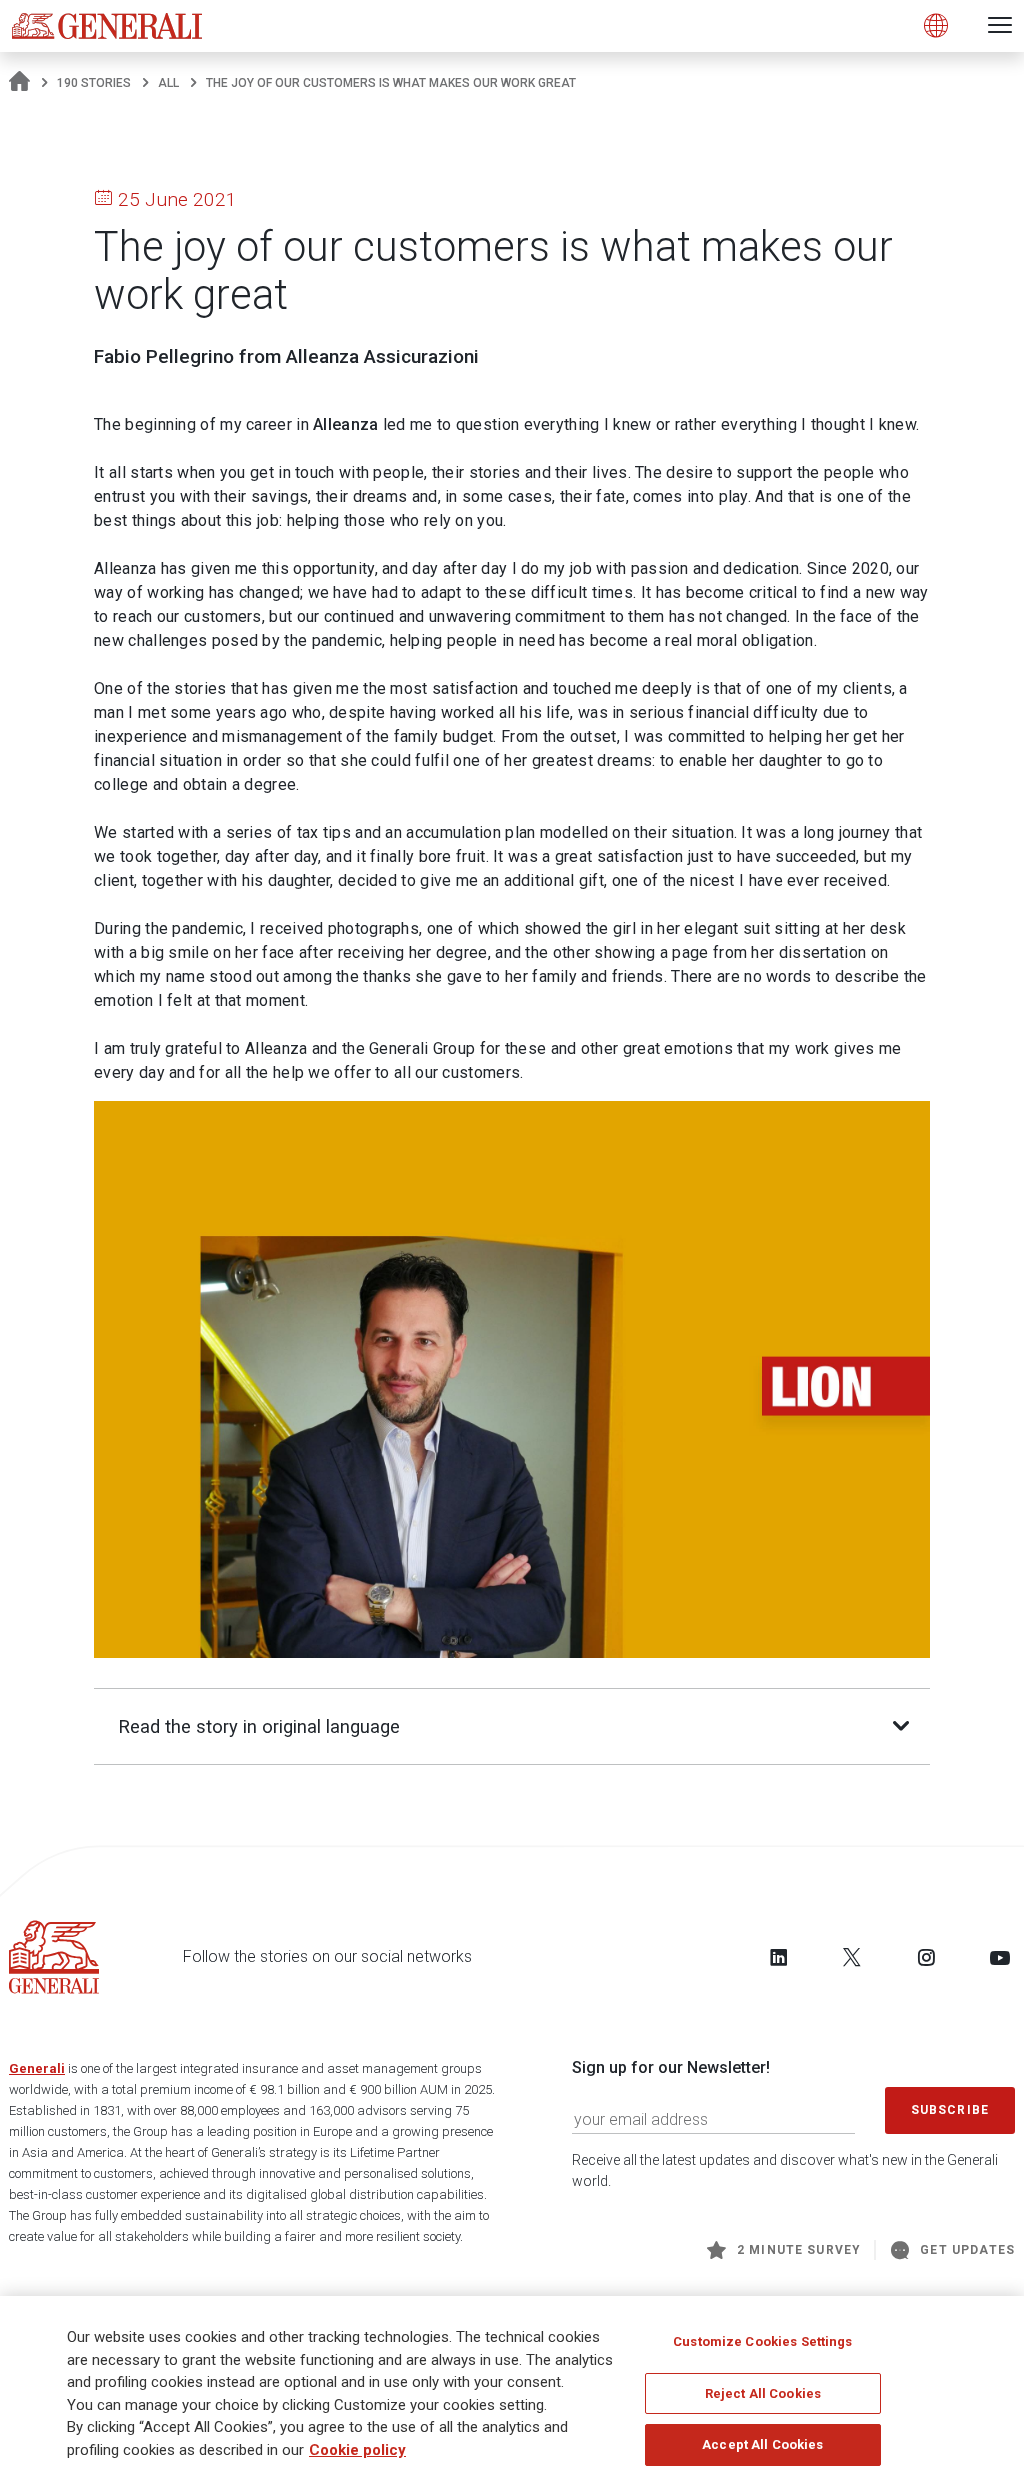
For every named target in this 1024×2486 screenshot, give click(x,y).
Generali (37, 2068)
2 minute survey (799, 2250)
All (168, 83)
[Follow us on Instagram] (926, 1957)
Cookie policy (357, 2450)
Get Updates (967, 2250)
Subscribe (950, 2110)
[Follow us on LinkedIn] (779, 1957)
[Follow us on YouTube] (1000, 1957)
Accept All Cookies (762, 2444)
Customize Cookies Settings (762, 2341)
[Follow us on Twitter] (852, 1957)
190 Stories (94, 83)
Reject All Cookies (763, 2393)
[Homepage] (19, 83)
